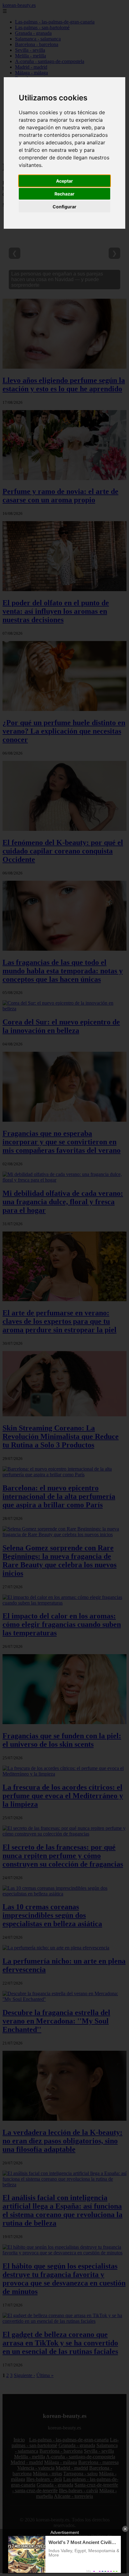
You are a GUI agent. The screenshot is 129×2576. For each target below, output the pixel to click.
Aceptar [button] (64, 181)
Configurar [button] (64, 207)
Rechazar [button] (64, 194)
